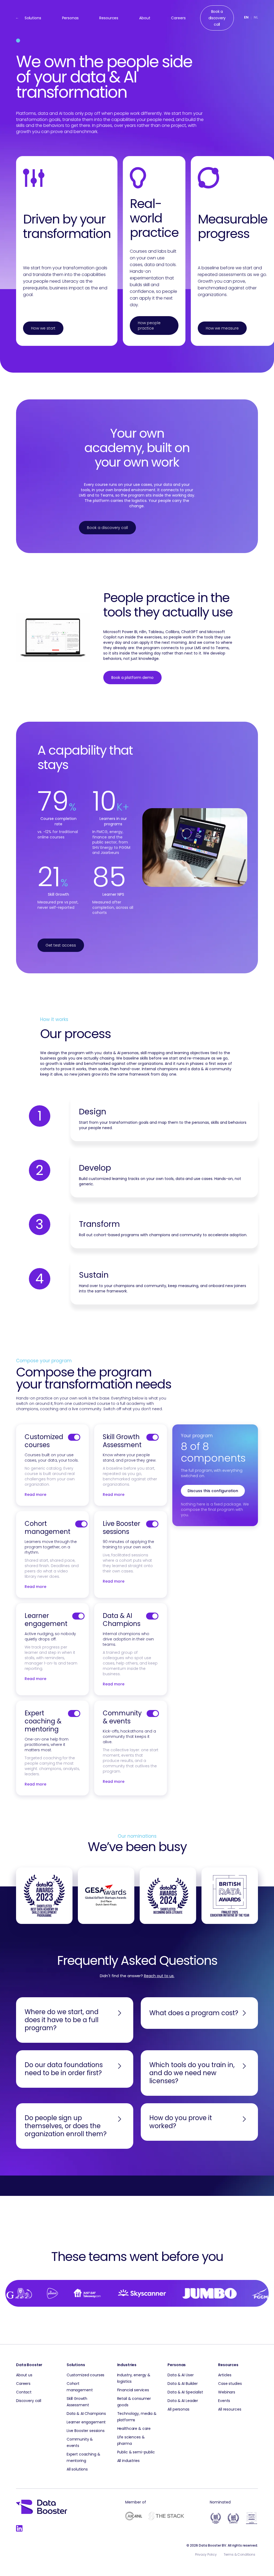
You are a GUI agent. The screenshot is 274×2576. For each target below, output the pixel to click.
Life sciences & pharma (131, 2440)
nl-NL (256, 18)
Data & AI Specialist (185, 2392)
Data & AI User (180, 2375)
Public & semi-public (136, 2452)
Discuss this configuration (213, 1491)
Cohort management (47, 1528)
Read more (35, 1495)
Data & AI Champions (122, 1620)
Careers (178, 18)
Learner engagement (46, 1620)
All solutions (77, 2469)
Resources (109, 18)
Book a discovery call (107, 528)
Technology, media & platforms (137, 2417)
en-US (246, 18)
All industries (128, 2461)
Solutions (33, 18)
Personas (70, 18)
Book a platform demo (132, 678)
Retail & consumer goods (134, 2402)
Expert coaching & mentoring (43, 1721)
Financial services (133, 2390)
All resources (230, 2409)
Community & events (122, 1717)
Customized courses (44, 1441)
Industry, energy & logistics (134, 2378)
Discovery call (29, 2401)
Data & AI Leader (183, 2401)
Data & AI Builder (183, 2384)
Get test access (61, 945)
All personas (178, 2409)
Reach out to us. (159, 1976)
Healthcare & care (134, 2429)
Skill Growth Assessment (122, 1441)
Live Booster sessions (121, 1528)
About (145, 18)
